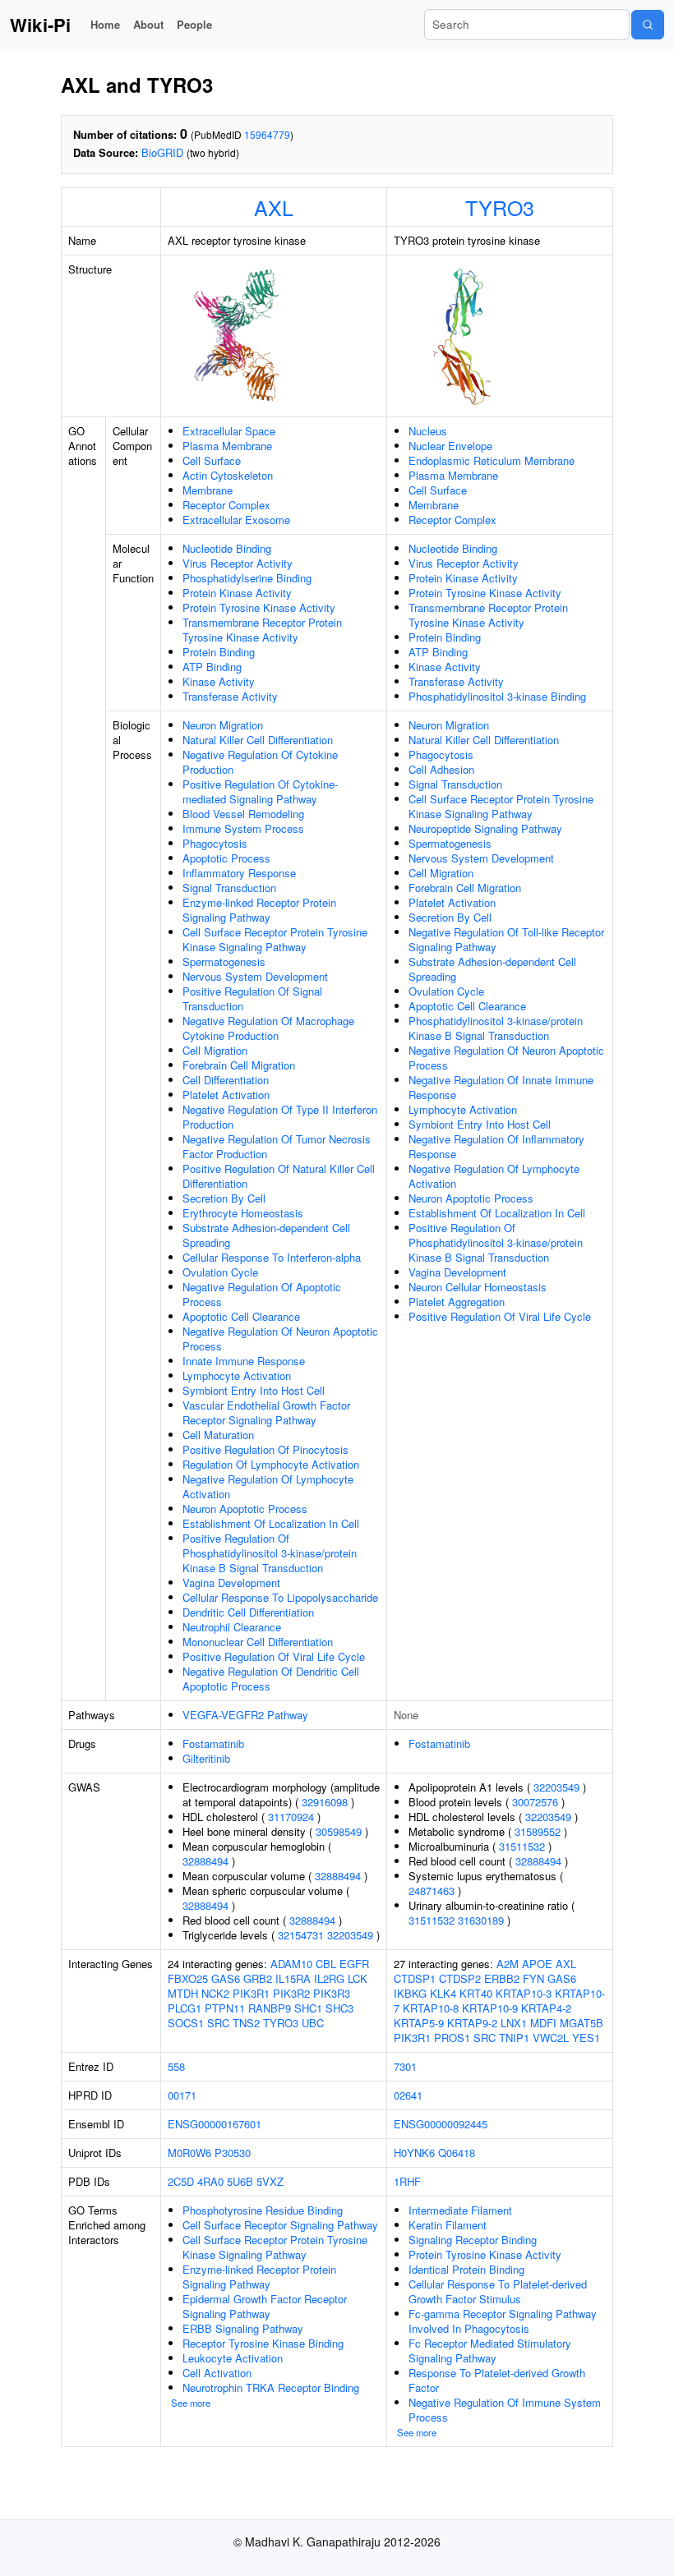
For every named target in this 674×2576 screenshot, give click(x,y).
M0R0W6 (189, 2153)
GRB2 (258, 1978)
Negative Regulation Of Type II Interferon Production (280, 1117)
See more (191, 2403)
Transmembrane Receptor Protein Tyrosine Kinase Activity (262, 630)
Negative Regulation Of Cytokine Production (260, 762)
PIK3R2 (291, 1993)
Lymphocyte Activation (237, 1375)
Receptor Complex (226, 505)
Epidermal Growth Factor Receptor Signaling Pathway (265, 2306)
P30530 (233, 2153)
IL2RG (329, 1978)
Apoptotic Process (226, 858)
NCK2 (215, 1993)
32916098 (325, 1802)
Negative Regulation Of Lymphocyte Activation (268, 1486)
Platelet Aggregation (457, 1302)
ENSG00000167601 (215, 2124)
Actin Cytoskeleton (228, 475)
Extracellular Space (229, 431)
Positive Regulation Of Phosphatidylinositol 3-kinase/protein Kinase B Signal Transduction (270, 1553)
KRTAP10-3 (524, 1993)
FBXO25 (188, 1978)
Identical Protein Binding (466, 2269)
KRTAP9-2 (472, 2023)
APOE (537, 1964)
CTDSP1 (415, 1978)
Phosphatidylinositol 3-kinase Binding (497, 696)
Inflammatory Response (239, 873)
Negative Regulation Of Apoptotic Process (262, 1294)
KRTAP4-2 (546, 2008)
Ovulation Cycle (220, 1272)
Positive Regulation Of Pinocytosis (265, 1449)
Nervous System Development (255, 976)
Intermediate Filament (460, 2210)
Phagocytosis (215, 843)
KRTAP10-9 (490, 2008)
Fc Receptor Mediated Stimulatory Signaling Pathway (490, 2351)
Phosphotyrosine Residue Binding (263, 2210)
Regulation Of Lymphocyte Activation (271, 1464)
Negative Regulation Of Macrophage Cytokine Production (268, 1028)
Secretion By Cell (224, 1198)
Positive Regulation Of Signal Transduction (252, 998)
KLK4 (443, 1993)
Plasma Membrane (227, 446)
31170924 (291, 1817)
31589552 (538, 1831)
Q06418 (457, 2153)
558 (176, 2066)
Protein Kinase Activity (237, 593)
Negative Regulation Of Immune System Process (505, 2410)
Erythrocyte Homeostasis (243, 1213)
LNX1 (514, 2023)
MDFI (543, 2023)
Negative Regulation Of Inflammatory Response (496, 1146)
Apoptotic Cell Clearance (241, 1316)
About (148, 24)
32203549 (350, 1935)
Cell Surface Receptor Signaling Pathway (280, 2225)
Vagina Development (231, 1582)
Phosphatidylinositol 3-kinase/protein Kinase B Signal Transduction (496, 1028)
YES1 (586, 2038)
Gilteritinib (206, 1758)
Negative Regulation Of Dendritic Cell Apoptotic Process (271, 1679)
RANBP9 (270, 2008)
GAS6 (226, 1978)
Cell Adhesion (441, 769)
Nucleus (428, 431)
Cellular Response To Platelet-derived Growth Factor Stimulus (498, 2291)
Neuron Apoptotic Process (245, 1509)
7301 (405, 2066)
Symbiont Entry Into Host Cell (254, 1390)
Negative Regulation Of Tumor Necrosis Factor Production (277, 1146)
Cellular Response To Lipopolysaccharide (280, 1597)
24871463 (432, 1891)
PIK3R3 (332, 1993)
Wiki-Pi (40, 25)
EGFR (354, 1964)
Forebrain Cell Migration (239, 1065)
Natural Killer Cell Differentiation (258, 740)
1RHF (407, 2181)
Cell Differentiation (226, 1080)
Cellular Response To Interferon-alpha (272, 1257)
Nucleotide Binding (227, 548)
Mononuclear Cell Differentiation (258, 1642)
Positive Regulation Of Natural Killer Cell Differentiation (279, 1176)
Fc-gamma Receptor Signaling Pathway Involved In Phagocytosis (503, 2321)
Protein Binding (219, 652)
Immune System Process (243, 828)
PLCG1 (185, 2008)
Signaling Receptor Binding (473, 2240)
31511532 (522, 1846)
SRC (218, 2023)
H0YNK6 (414, 2153)
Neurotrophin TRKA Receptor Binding (271, 2387)
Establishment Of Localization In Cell (271, 1523)
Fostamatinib (213, 1743)
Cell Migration (215, 1050)
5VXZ (270, 2181)
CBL (326, 1964)
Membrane (208, 490)
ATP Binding (212, 667)
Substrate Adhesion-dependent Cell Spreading (266, 1235)
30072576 (535, 1802)
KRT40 (476, 1993)
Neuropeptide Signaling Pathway (485, 828)
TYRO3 (500, 207)
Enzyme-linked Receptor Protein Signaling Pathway (259, 910)
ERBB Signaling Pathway (243, 2328)
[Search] (648, 25)
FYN (533, 1978)
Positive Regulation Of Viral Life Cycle (274, 1656)
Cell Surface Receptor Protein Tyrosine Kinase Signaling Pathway (275, 939)
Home (105, 24)
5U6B (240, 2181)
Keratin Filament (448, 2225)
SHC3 (339, 2008)
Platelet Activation (226, 1095)
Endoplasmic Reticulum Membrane (492, 460)
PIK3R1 (251, 1993)
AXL (274, 207)
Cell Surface (212, 460)
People (194, 24)
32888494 (205, 1861)
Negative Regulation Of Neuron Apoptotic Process (280, 1339)
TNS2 (246, 2023)
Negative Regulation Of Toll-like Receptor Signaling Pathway (506, 939)
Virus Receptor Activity (238, 563)
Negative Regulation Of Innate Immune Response (501, 1087)
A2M (508, 1964)
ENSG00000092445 (441, 2124)
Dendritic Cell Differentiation (248, 1612)
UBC (313, 2023)
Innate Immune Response (244, 1361)
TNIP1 (514, 2038)
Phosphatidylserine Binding (247, 578)
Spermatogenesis (224, 961)
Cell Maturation (218, 1435)
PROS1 (452, 2038)
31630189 (481, 1920)
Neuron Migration (223, 725)
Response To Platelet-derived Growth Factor (497, 2380)
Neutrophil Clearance (232, 1627)
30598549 (339, 1831)
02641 (408, 2095)
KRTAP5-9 (419, 2023)
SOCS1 (186, 2023)
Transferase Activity (230, 696)
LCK (358, 1978)
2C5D (181, 2181)
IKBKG (410, 1993)
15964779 (267, 134)
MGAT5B (582, 2023)
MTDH (183, 1993)
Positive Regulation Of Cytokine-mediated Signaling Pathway (260, 791)
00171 (182, 2095)
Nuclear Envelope (450, 446)
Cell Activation (217, 2373)
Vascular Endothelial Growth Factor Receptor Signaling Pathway (266, 1412)
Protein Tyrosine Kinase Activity (259, 607)
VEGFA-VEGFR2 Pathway (245, 1715)
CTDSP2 (460, 1978)
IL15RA (293, 1978)
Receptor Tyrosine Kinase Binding (263, 2343)
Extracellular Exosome (236, 520)
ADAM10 (291, 1964)
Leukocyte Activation (233, 2358)
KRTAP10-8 (431, 2008)
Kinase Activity (219, 681)
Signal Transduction (229, 888)
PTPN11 (225, 2008)
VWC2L (551, 2038)
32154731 (301, 1935)
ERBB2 (502, 1978)
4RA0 (210, 2181)
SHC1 (308, 2008)
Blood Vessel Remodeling (243, 814)
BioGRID (162, 152)
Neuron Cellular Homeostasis (478, 1287)
